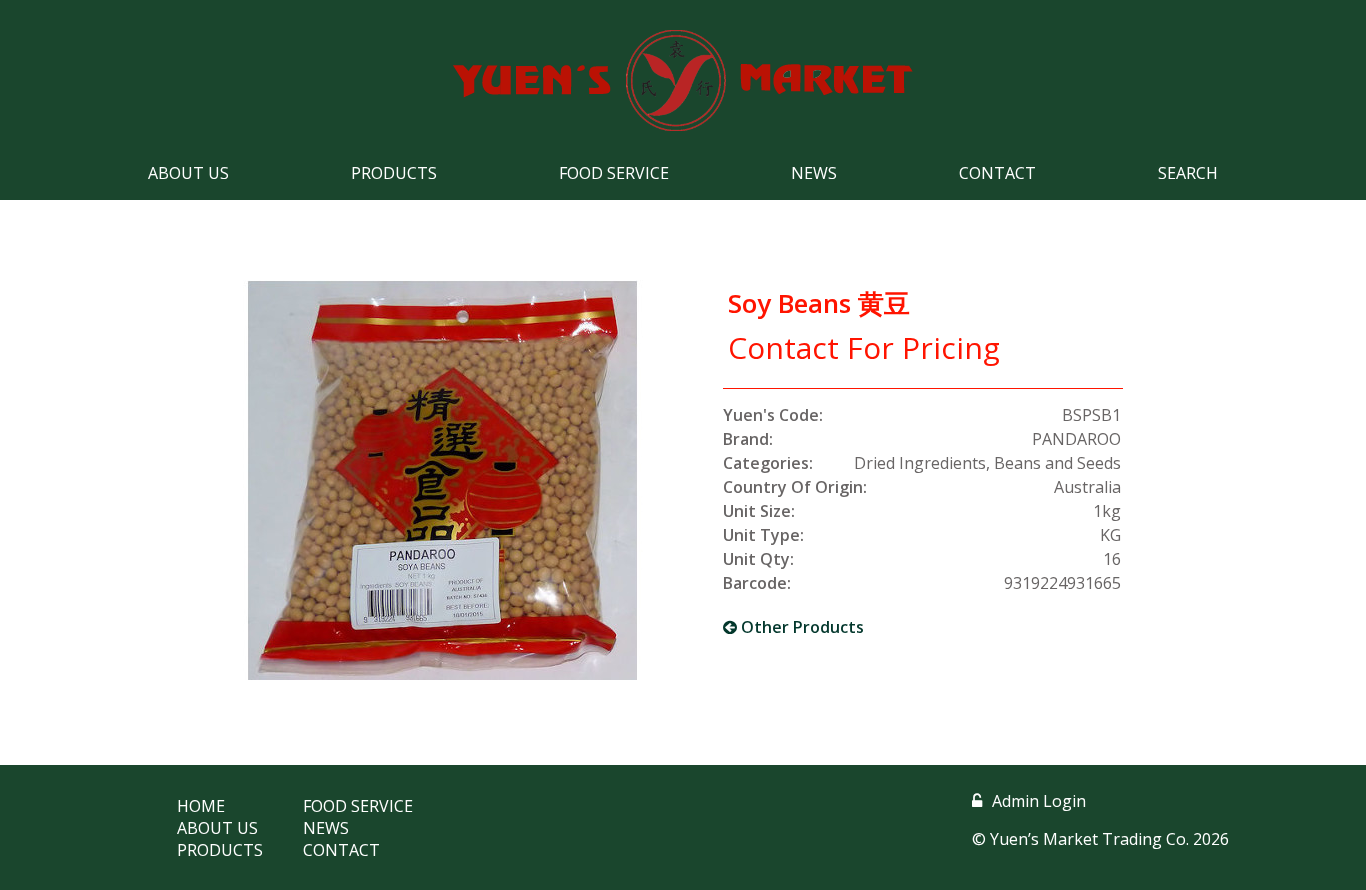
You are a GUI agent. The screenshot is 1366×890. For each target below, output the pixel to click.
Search (1188, 173)
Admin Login (1039, 801)
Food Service (614, 173)
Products (394, 173)
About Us (188, 173)
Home (201, 806)
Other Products (800, 627)
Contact (997, 173)
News (814, 173)
